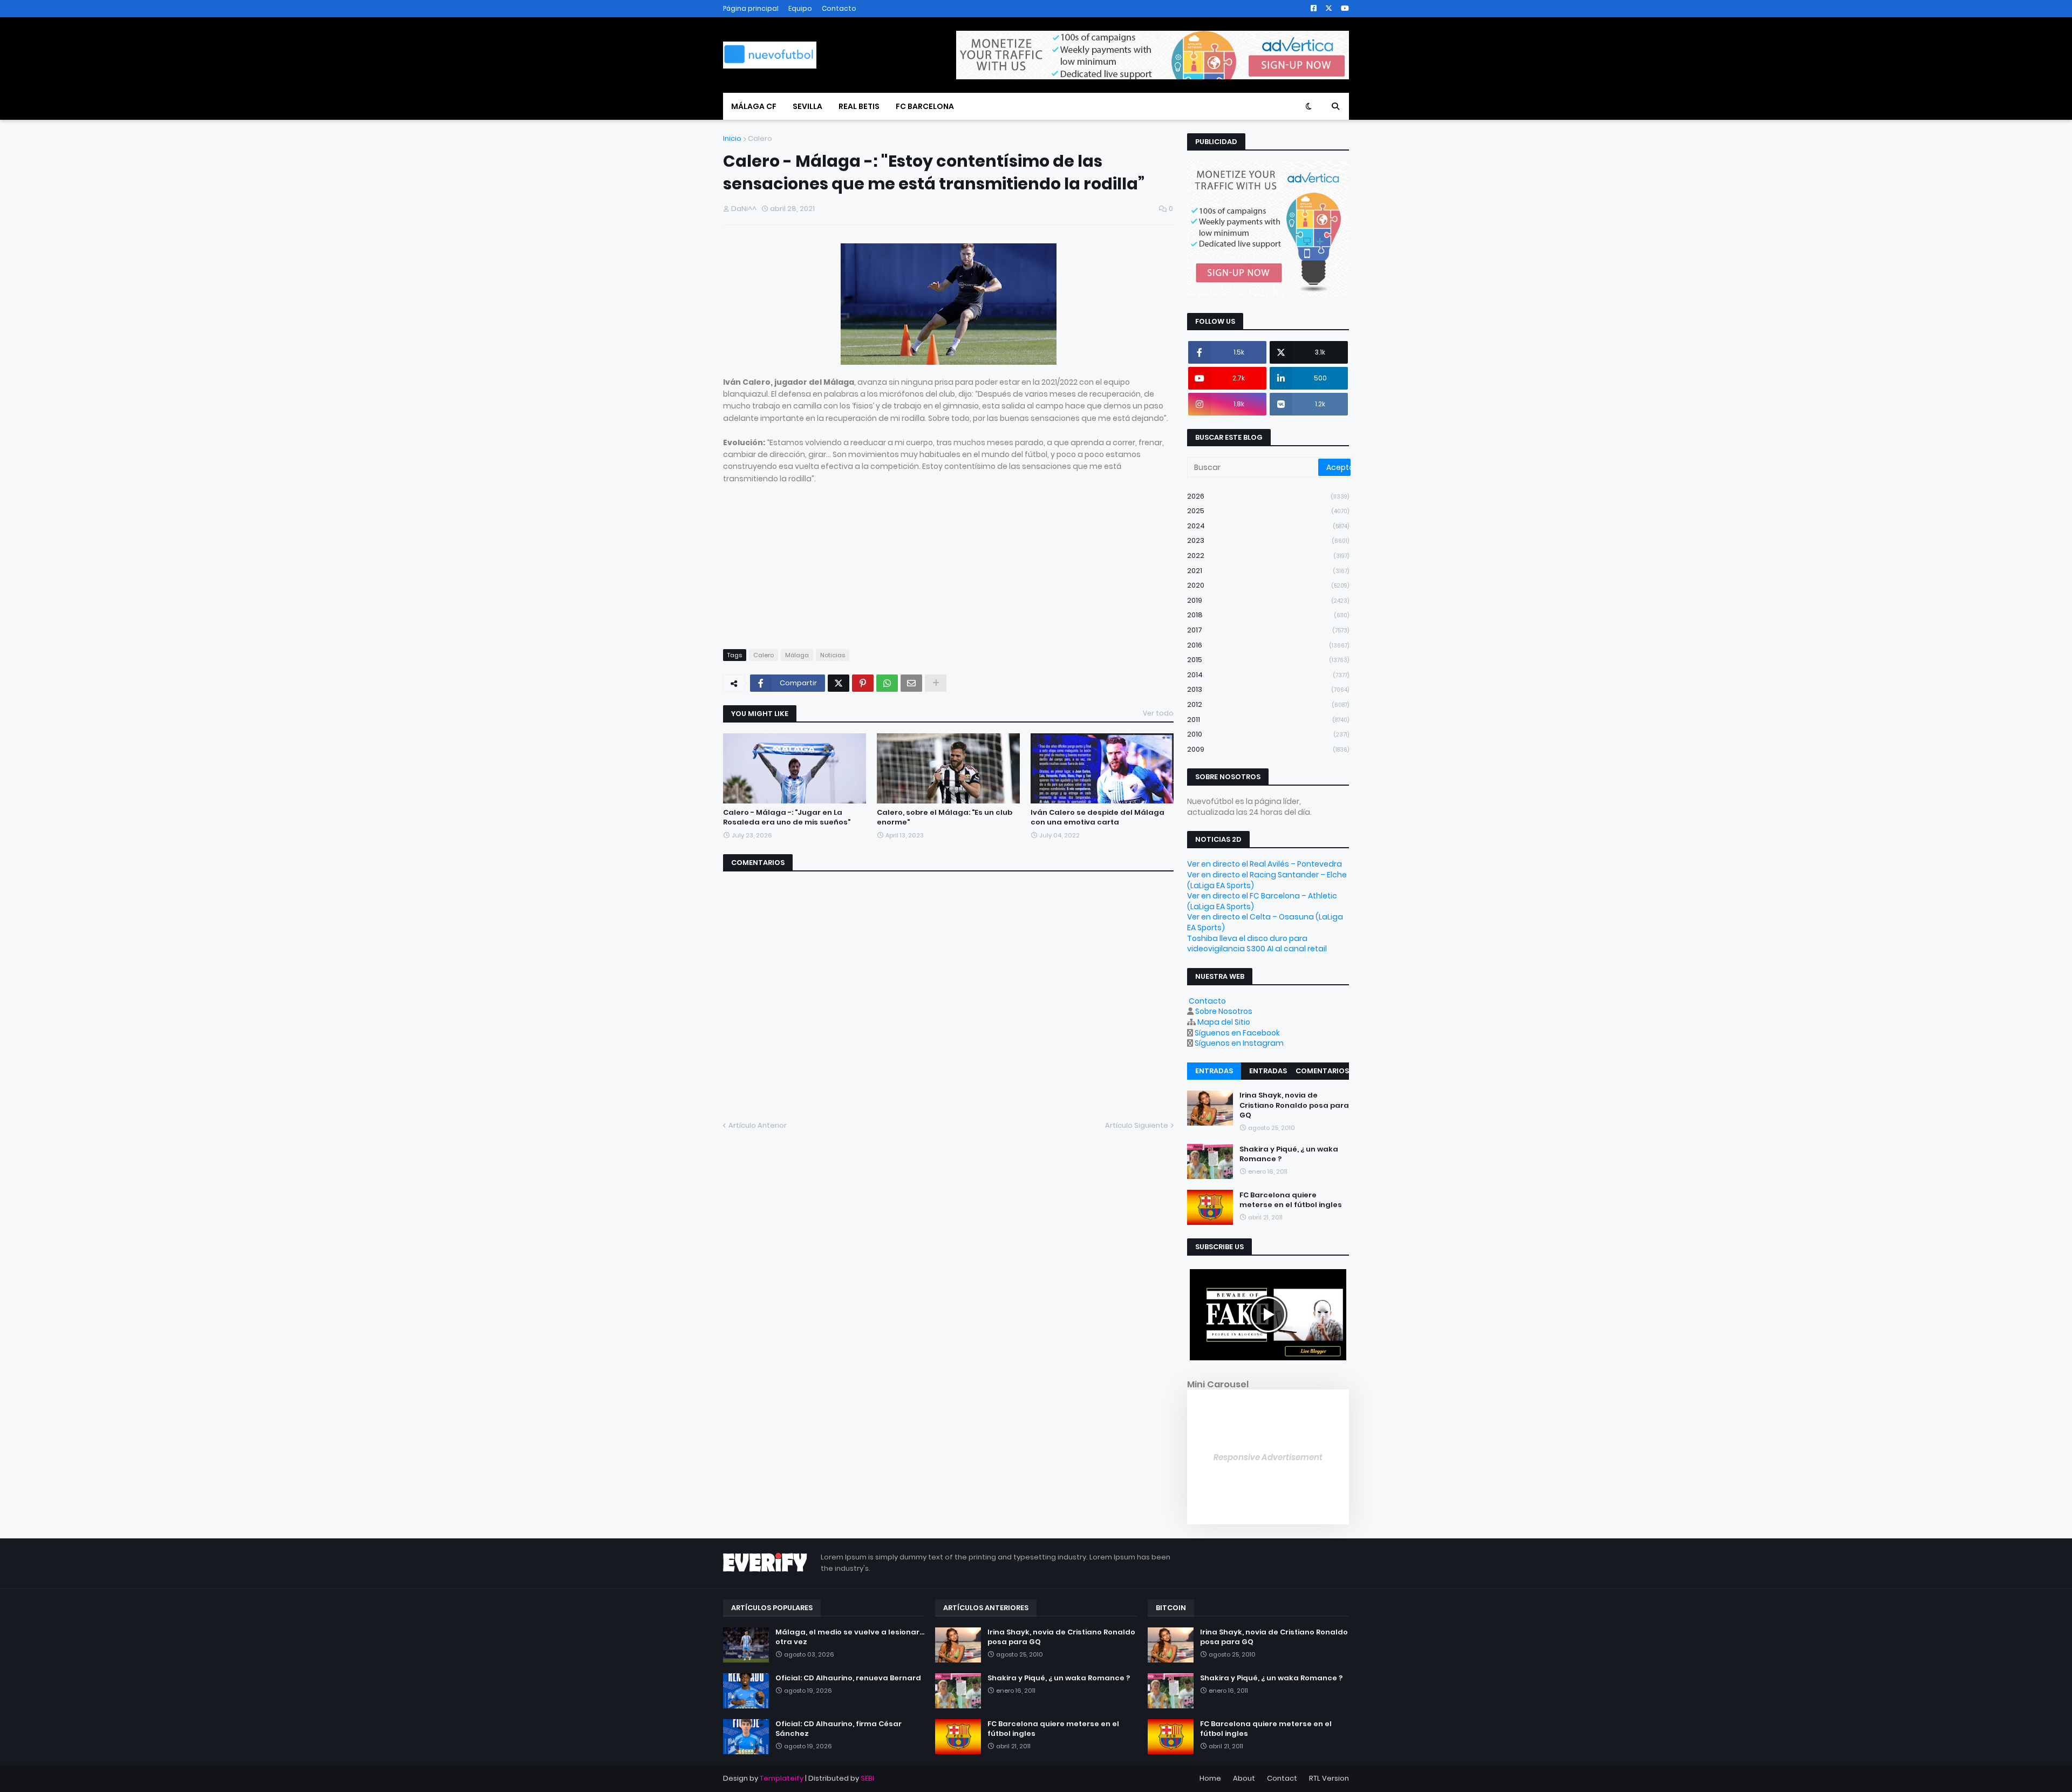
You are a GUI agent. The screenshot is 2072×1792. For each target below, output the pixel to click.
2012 (1268, 704)
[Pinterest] (863, 683)
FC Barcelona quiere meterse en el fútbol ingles (1291, 1200)
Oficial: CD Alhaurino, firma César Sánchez (839, 1729)
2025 (1268, 511)
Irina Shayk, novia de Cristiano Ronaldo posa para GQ (1294, 1105)
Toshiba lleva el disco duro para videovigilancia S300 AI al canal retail (1257, 944)
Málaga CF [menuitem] (754, 106)
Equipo (800, 8)
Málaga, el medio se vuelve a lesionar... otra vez (850, 1637)
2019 (1268, 600)
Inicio (732, 138)
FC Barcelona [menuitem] (925, 106)
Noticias (833, 655)
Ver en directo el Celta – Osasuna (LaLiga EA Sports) (1265, 922)
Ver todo (1158, 713)
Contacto (839, 8)
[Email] (911, 683)
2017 (1268, 630)
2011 (1268, 720)
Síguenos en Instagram (1239, 1043)
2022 (1268, 556)
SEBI (867, 1778)
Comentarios (1322, 1071)
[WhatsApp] (887, 683)
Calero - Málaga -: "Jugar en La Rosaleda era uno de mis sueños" (787, 817)
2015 (1268, 660)
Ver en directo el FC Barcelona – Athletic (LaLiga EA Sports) (1262, 901)
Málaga (797, 655)
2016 (1268, 645)
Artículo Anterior (758, 1125)
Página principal (751, 8)
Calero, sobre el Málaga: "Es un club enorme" (945, 817)
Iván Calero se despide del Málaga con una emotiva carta (1098, 817)
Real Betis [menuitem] (859, 106)
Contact (1282, 1778)
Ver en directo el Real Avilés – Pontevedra (1265, 864)
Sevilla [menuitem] (807, 106)
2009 (1268, 749)
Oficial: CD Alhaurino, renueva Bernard (848, 1678)
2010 (1268, 734)
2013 (1268, 689)
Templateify (782, 1778)
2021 (1268, 571)
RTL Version (1329, 1778)
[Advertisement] (948, 560)
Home (1210, 1778)
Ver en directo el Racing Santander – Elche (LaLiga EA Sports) (1267, 880)
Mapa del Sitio (1224, 1022)
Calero (760, 138)
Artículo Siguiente (1137, 1125)
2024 (1268, 526)
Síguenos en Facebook (1237, 1033)
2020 (1268, 585)
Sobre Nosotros (1224, 1011)
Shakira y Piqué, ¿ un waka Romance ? (1289, 1154)
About (1244, 1778)
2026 (1268, 496)
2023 (1268, 540)
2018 (1268, 615)
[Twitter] (839, 683)
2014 (1268, 675)
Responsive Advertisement (1268, 1457)
